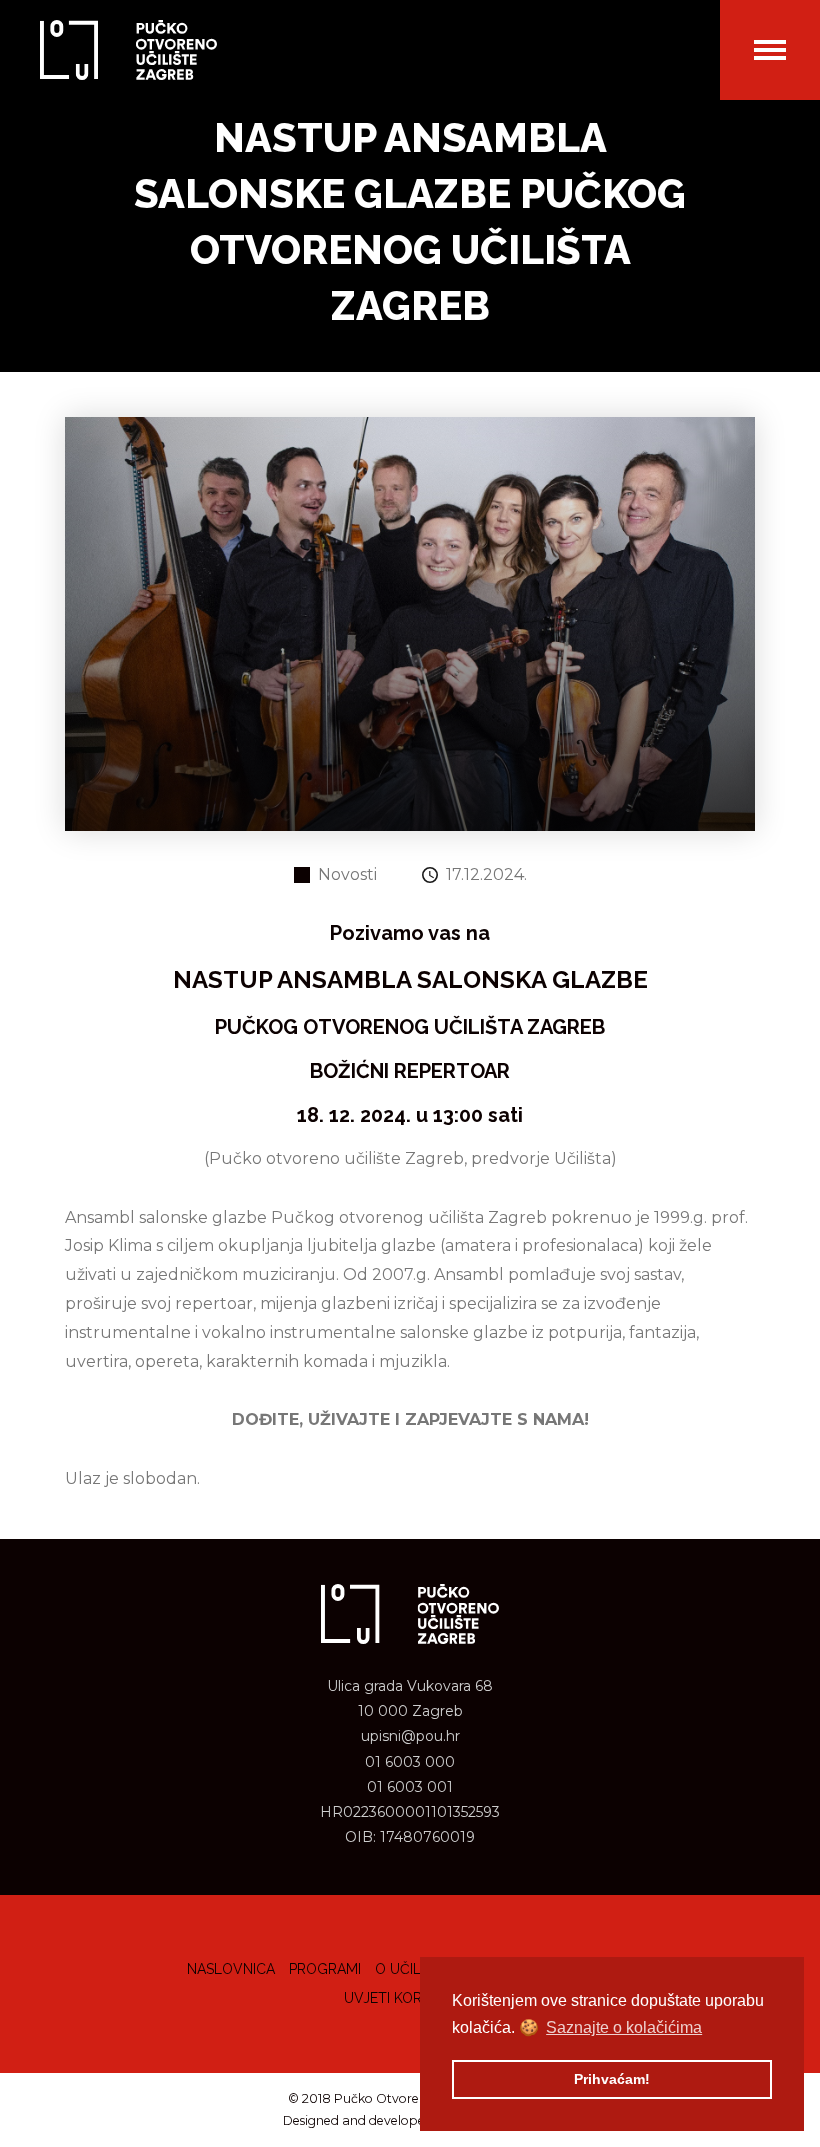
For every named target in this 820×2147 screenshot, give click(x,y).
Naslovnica (231, 1969)
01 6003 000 (410, 1762)
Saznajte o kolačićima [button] (624, 2027)
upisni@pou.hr (410, 1736)
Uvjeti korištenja (410, 1998)
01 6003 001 (410, 1787)
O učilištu (413, 1969)
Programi (325, 1969)
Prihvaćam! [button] (612, 2079)
